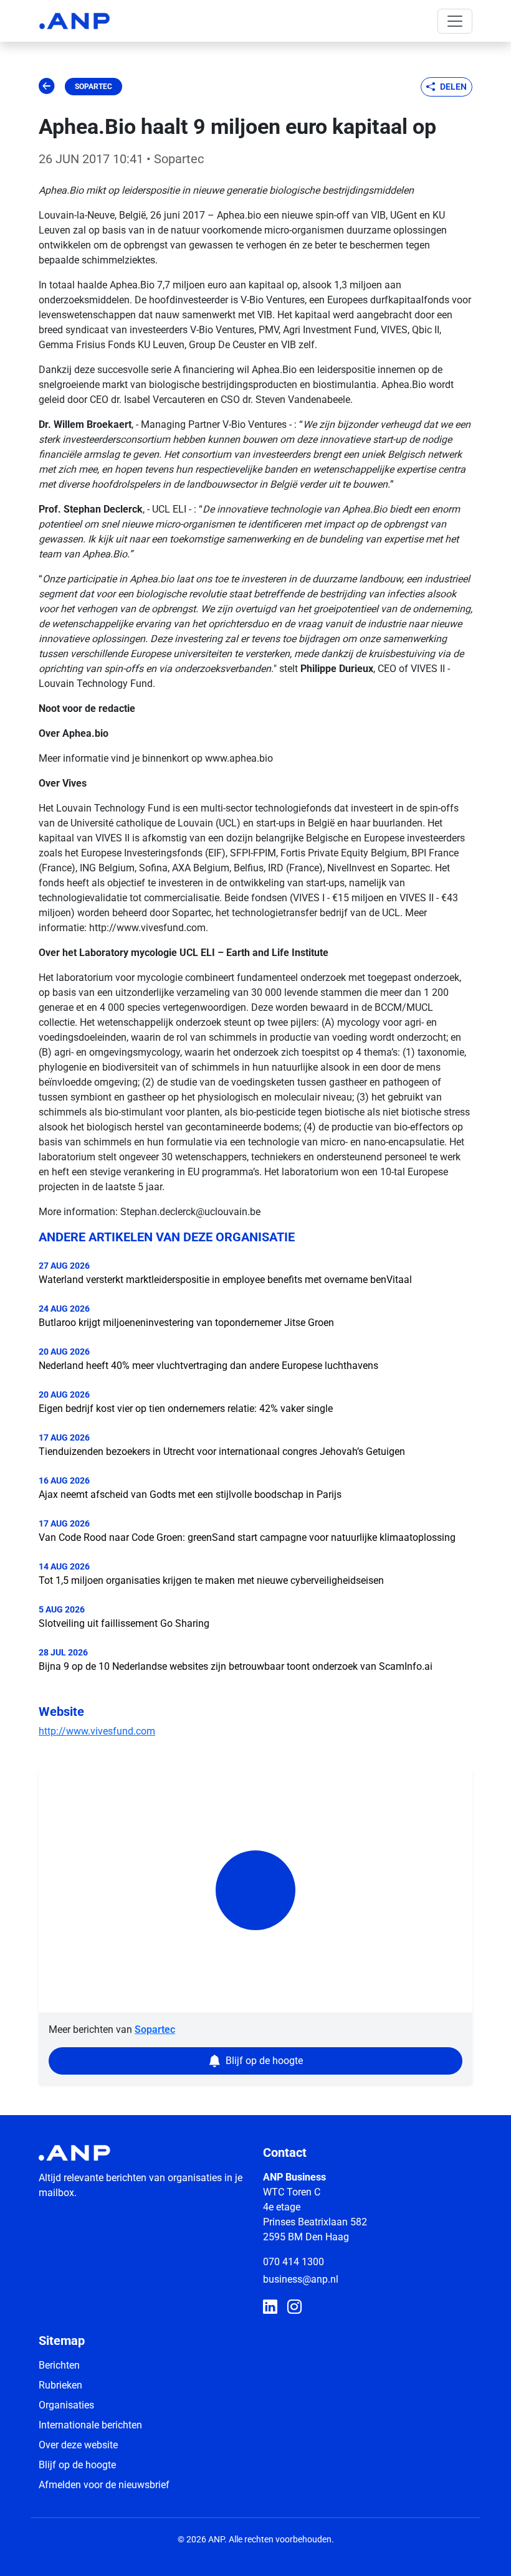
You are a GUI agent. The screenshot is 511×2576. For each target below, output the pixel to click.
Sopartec (93, 87)
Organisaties (66, 2405)
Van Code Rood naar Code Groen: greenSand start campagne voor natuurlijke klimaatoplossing (247, 1537)
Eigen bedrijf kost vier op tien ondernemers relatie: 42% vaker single (186, 1409)
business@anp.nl (301, 2279)
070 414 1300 (294, 2262)
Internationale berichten (90, 2425)
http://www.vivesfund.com (97, 1731)
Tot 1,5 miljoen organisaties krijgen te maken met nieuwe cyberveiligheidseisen (211, 1580)
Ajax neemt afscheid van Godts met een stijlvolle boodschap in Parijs (190, 1494)
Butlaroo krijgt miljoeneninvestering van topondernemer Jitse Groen (186, 1323)
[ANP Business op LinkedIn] (270, 2308)
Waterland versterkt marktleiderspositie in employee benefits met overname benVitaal (225, 1280)
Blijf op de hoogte (77, 2465)
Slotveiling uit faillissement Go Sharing (124, 1623)
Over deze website (78, 2445)
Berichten (59, 2365)
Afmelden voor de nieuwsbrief (104, 2485)
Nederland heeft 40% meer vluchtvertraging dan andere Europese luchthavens (208, 1366)
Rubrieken (60, 2385)
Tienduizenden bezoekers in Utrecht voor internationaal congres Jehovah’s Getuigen (222, 1451)
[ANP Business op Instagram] (294, 2308)
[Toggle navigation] (455, 21)
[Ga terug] (47, 87)
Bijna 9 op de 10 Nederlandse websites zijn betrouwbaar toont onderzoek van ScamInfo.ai (236, 1666)
